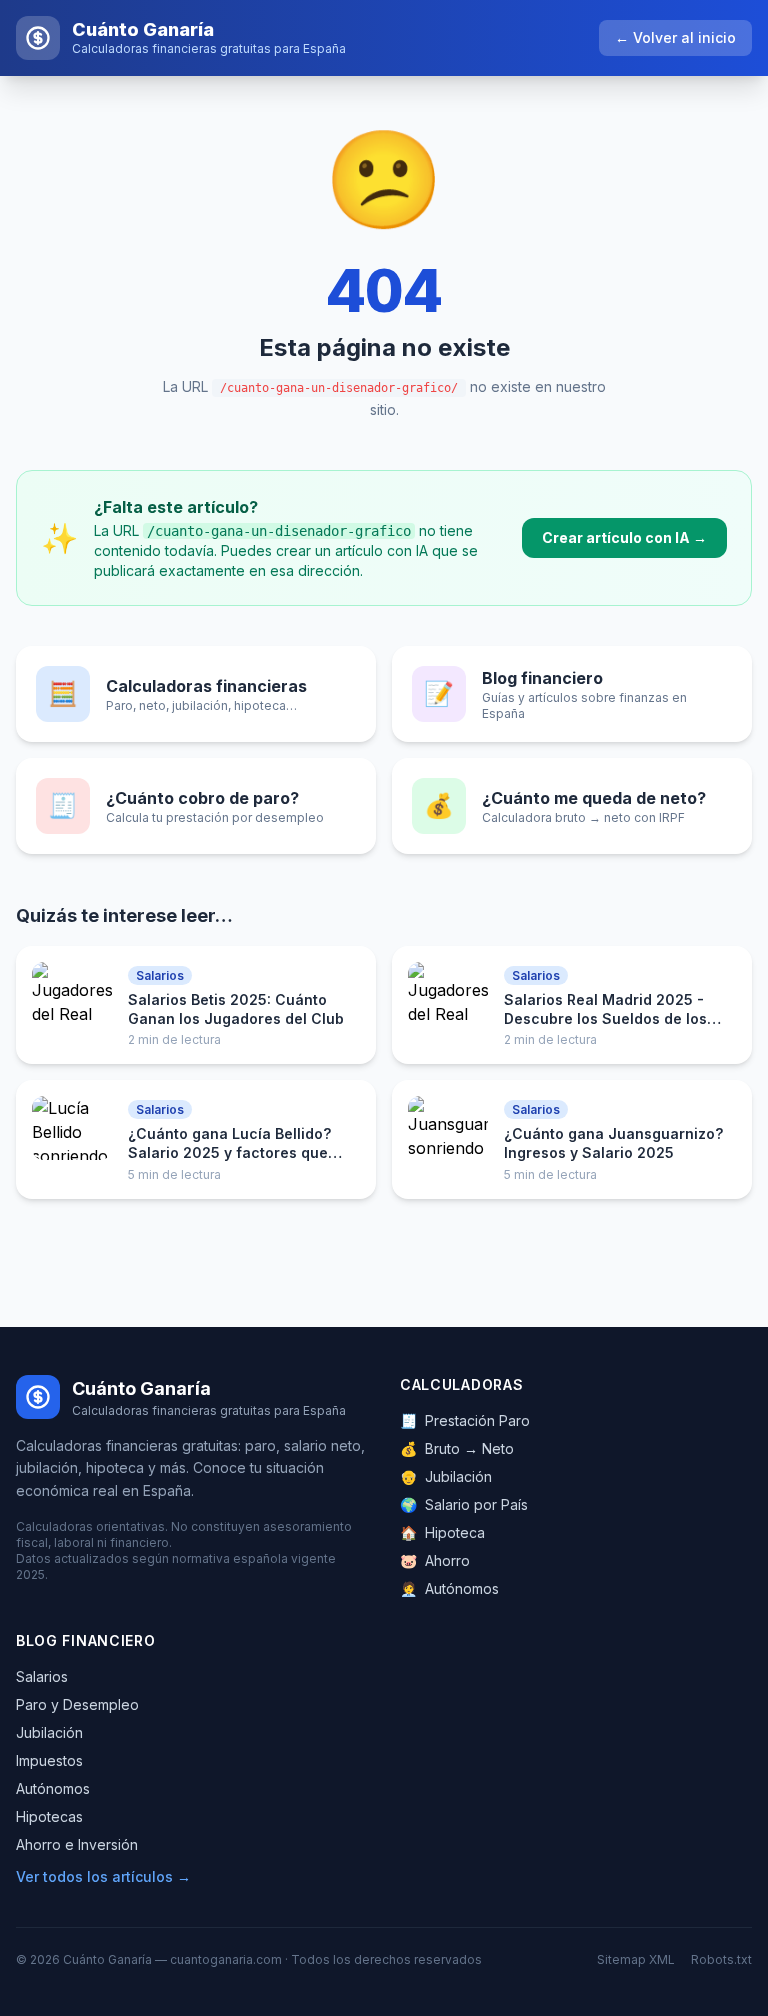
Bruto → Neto (457, 1448)
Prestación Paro (465, 1420)
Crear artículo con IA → (624, 537)
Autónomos (449, 1588)
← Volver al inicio (675, 37)
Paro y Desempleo (77, 1704)
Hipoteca (442, 1532)
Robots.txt (721, 1959)
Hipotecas (49, 1816)
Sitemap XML (636, 1959)
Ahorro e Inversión (77, 1844)
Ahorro (435, 1560)
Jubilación (446, 1476)
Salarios (42, 1676)
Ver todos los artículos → (103, 1876)
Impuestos (49, 1760)
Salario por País (464, 1504)
